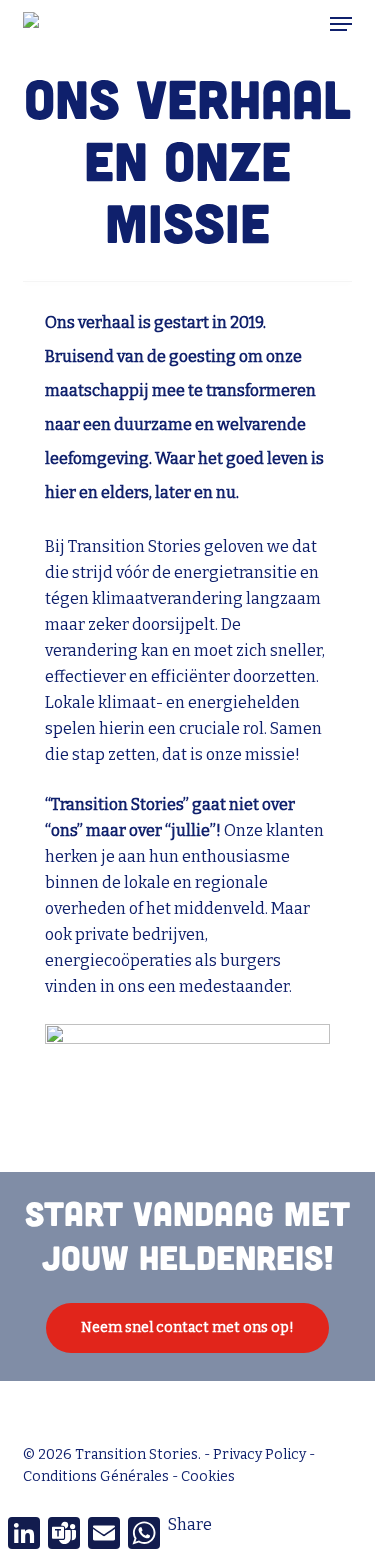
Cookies (208, 1476)
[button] (341, 24)
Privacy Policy (259, 1454)
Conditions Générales (96, 1476)
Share (190, 1524)
